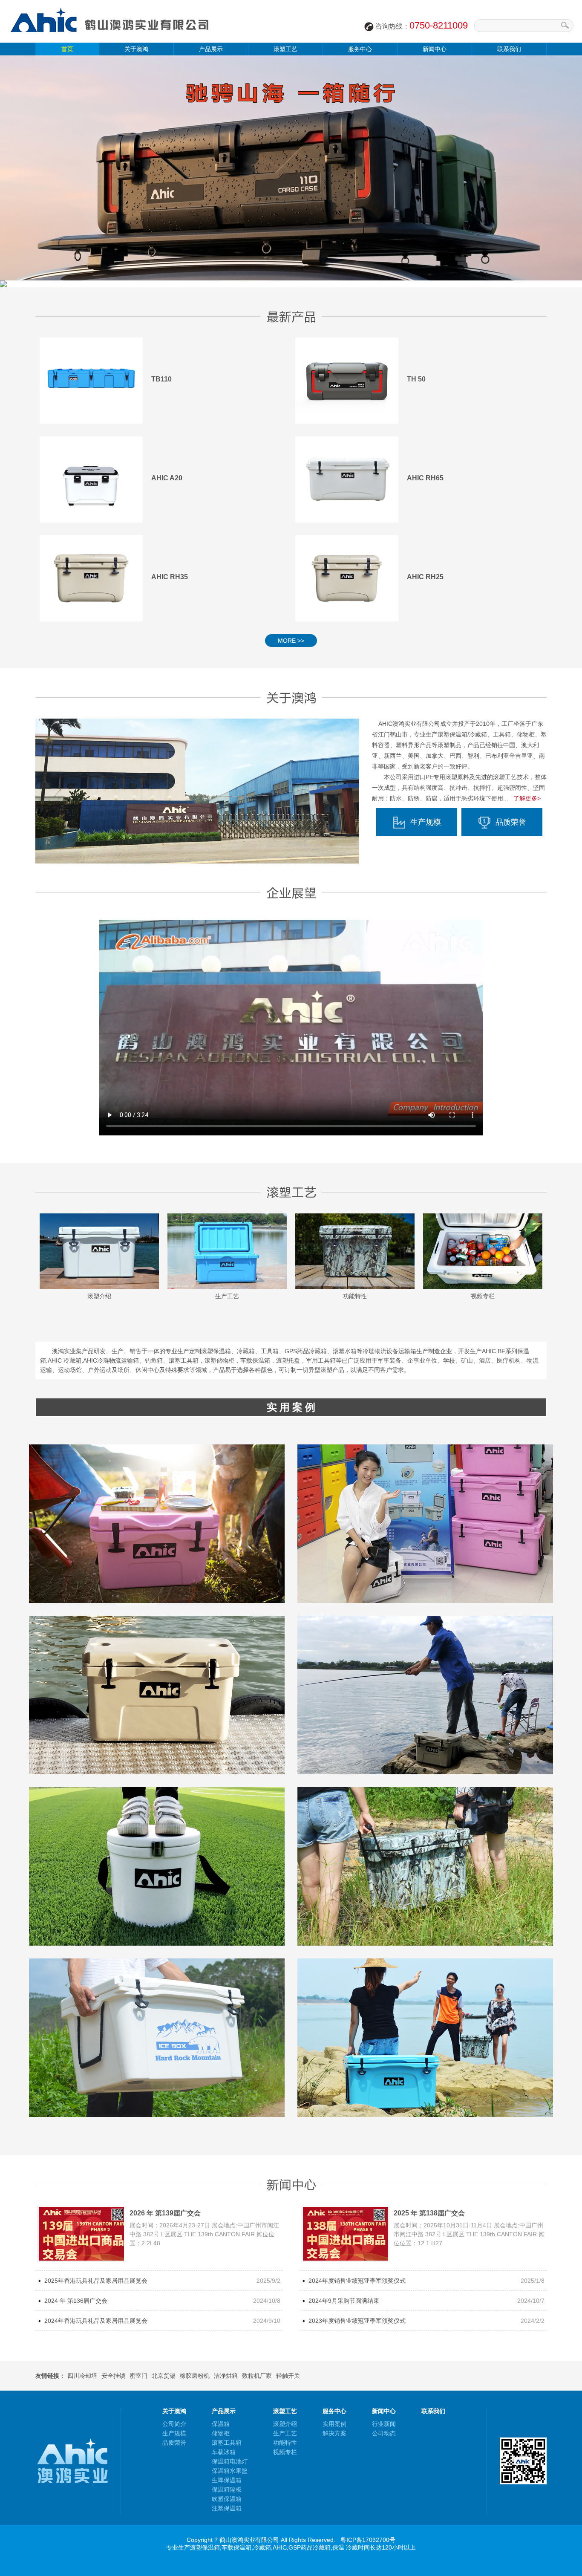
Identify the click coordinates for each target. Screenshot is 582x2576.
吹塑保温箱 (227, 2499)
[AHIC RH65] (347, 479)
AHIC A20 (167, 478)
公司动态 (384, 2433)
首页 (67, 49)
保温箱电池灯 (230, 2461)
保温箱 (221, 2424)
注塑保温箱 (227, 2508)
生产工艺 (227, 1296)
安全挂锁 (113, 2376)
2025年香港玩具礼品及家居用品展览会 (96, 2281)
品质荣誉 (511, 822)
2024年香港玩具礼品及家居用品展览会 (96, 2321)
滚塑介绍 (99, 1296)
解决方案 (334, 2433)
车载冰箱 (224, 2452)
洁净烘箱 (226, 2376)
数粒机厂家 (257, 2376)
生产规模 (426, 822)
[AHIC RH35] (91, 578)
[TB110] (91, 381)
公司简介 (174, 2424)
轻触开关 (288, 2376)
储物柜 (221, 2433)
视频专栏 (483, 1296)
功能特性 (355, 1296)
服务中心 (360, 49)
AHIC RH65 (425, 478)
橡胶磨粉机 (195, 2376)
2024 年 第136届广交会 (76, 2301)
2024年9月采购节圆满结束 (344, 2301)
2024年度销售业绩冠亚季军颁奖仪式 (357, 2281)
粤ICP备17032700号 (368, 2540)
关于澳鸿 (136, 49)
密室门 (138, 2376)
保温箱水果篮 (230, 2471)
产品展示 (211, 49)
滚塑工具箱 (227, 2443)
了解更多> (527, 798)
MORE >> (291, 641)
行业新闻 (384, 2424)
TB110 (161, 379)
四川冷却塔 (82, 2376)
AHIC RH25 (425, 577)
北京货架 (164, 2376)
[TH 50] (347, 381)
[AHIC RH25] (347, 578)
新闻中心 (435, 49)
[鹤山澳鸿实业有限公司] (111, 40)
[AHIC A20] (91, 479)
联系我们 (509, 49)
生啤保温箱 (227, 2480)
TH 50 (416, 379)
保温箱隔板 (227, 2489)
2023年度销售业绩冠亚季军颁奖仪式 (357, 2321)
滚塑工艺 (285, 49)
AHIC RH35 (170, 577)
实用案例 (334, 2424)
